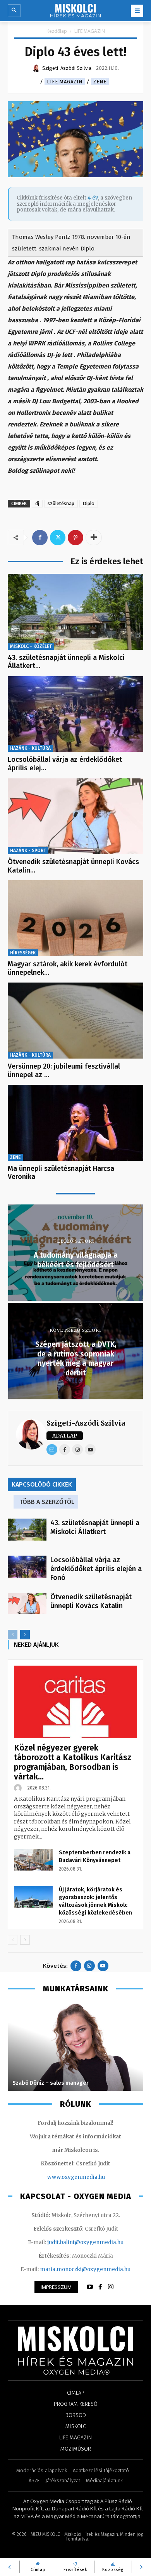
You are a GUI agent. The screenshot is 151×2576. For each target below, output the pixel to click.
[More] (94, 538)
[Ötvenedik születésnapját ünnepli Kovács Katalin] (75, 816)
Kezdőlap (57, 31)
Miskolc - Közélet (31, 646)
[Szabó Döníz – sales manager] (75, 2047)
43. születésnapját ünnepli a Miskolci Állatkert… (66, 662)
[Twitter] (58, 538)
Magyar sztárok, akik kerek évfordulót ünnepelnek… (68, 968)
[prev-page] (13, 1635)
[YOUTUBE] (90, 2287)
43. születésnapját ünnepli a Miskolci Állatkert (95, 1527)
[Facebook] (40, 538)
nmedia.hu (91, 2177)
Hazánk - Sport (28, 851)
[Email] (52, 1450)
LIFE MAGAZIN (90, 31)
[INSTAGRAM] (111, 2287)
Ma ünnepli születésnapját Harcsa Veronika (61, 1173)
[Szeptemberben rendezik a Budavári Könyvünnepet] (33, 1860)
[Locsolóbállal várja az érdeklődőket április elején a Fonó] (75, 714)
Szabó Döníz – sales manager (51, 2083)
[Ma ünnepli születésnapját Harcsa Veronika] (75, 1123)
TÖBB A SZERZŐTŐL (47, 1502)
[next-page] (25, 1635)
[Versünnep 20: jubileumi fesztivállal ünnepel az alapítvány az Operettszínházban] (75, 1021)
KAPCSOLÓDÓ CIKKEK (42, 1484)
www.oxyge (62, 2177)
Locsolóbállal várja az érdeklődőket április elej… (65, 764)
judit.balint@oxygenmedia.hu (85, 2242)
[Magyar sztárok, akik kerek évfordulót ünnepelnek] (75, 918)
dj (37, 503)
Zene (100, 82)
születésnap (61, 503)
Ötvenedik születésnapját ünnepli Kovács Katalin (91, 1601)
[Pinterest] (75, 538)
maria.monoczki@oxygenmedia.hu (85, 2269)
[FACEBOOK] (100, 2287)
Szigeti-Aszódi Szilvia (86, 1423)
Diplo (89, 503)
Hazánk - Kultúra (30, 748)
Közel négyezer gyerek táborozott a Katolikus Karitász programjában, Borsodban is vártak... (73, 1762)
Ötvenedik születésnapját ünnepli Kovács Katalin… (73, 866)
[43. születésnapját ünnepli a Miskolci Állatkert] (75, 612)
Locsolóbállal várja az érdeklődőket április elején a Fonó (96, 1569)
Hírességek (23, 953)
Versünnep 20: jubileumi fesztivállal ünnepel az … (64, 1071)
